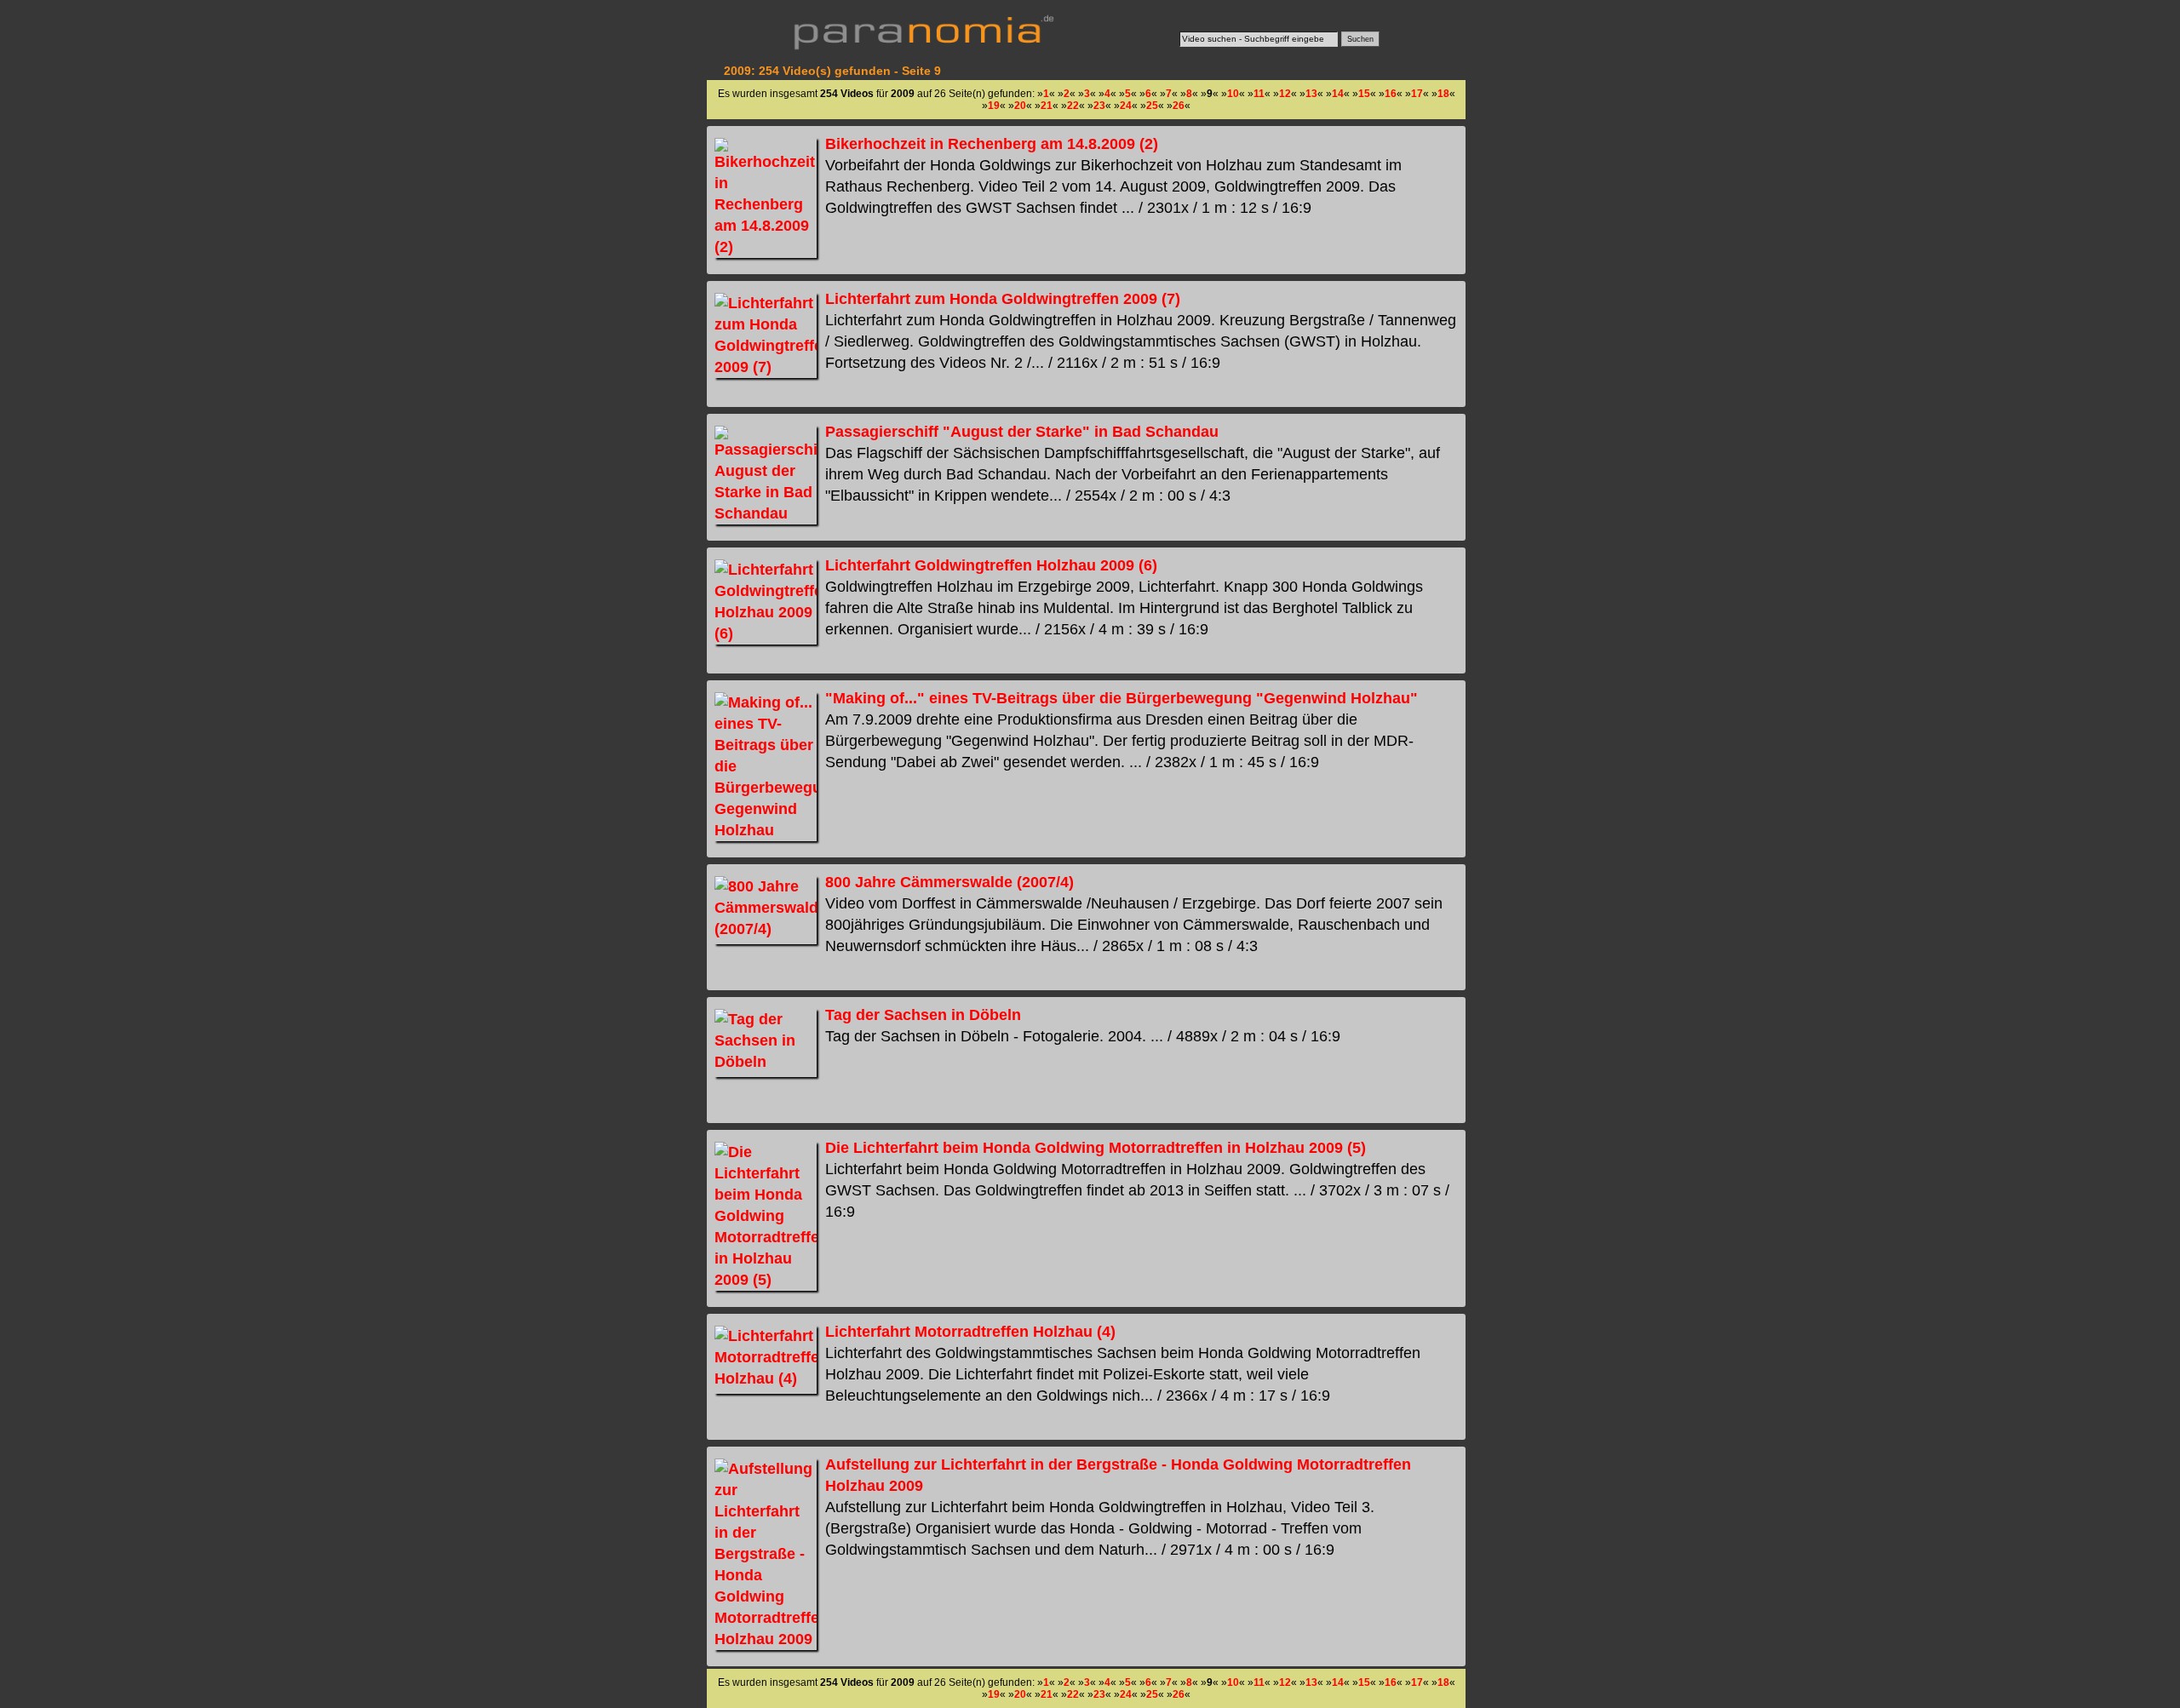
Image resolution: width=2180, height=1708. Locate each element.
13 (1311, 94)
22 (1073, 106)
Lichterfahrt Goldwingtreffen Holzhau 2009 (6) (991, 565)
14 (1338, 94)
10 (1233, 94)
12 (1285, 94)
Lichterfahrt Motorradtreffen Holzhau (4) (970, 1332)
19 (994, 106)
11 (1259, 94)
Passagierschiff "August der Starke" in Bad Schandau (1022, 432)
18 (1443, 94)
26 (1179, 106)
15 (1364, 94)
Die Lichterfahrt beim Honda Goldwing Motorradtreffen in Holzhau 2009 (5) (1096, 1148)
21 (1047, 106)
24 (1126, 106)
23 (1099, 106)
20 (1020, 106)
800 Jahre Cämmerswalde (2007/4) (949, 882)
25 (1152, 106)
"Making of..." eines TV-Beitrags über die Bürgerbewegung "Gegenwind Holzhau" (1122, 698)
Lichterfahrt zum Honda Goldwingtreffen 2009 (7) (1003, 299)
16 (1391, 94)
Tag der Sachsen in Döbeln (923, 1015)
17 (1417, 94)
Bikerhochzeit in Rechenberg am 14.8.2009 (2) (992, 144)
